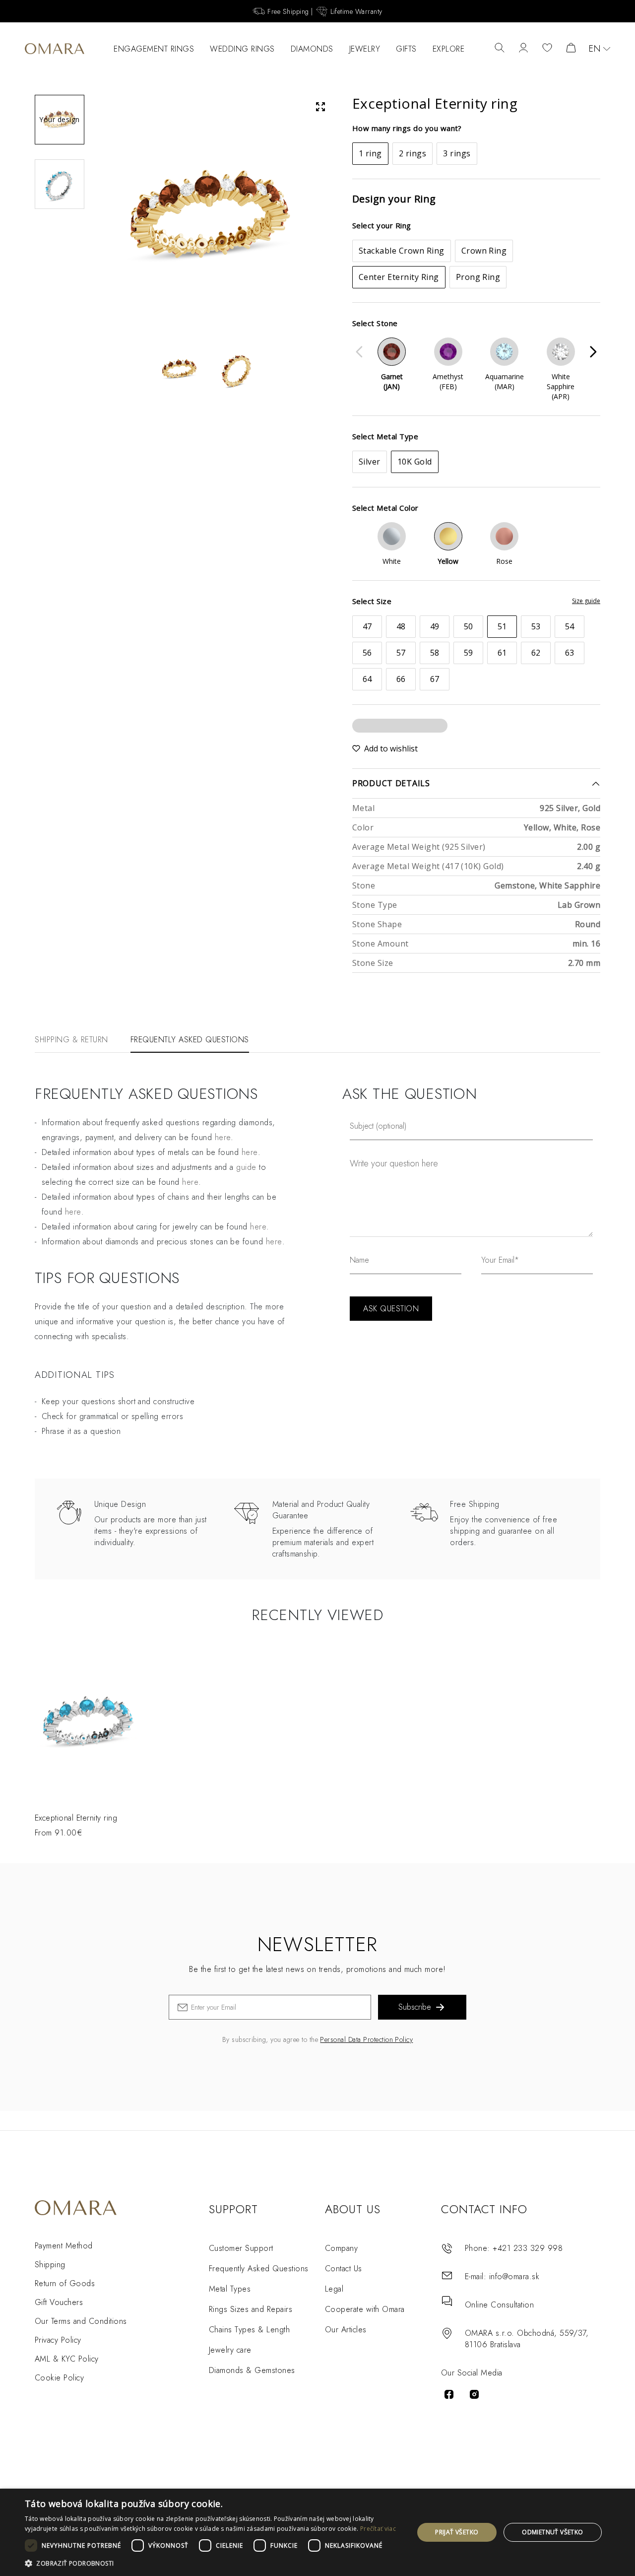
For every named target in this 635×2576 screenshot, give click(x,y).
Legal (334, 2289)
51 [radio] (502, 626)
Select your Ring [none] (382, 225)
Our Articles (346, 2330)
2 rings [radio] (413, 153)
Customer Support (241, 2248)
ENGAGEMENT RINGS (154, 49)
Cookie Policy (59, 2378)
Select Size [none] (372, 601)
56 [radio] (367, 653)
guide (246, 1167)
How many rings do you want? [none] (407, 128)
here (223, 1137)
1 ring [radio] (370, 153)
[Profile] (523, 49)
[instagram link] (474, 2394)
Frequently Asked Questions (190, 1040)
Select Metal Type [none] (385, 436)
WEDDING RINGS (242, 49)
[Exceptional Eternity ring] (90, 1723)
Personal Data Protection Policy (366, 2039)
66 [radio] (401, 679)
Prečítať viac (378, 2529)
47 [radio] (367, 626)
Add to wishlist (391, 748)
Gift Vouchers (59, 2302)
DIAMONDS (312, 49)
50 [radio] (469, 626)
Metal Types (230, 2289)
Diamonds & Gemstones (252, 2370)
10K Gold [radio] (415, 462)
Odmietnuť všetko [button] (552, 2532)
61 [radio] (502, 653)
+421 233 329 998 (528, 2248)
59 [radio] (469, 653)
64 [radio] (367, 679)
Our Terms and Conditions (81, 2321)
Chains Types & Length (249, 2330)
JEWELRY (365, 49)
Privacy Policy (58, 2340)
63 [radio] (570, 653)
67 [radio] (435, 679)
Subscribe (415, 2007)
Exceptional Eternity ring (76, 1818)
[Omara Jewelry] (55, 49)
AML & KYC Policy (67, 2359)
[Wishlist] (547, 49)
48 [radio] (401, 626)
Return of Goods (65, 2283)
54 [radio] (570, 626)
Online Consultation (499, 2305)
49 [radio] (435, 626)
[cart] (571, 49)
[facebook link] (449, 2394)
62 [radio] (536, 653)
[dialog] (317, 2532)
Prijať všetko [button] (457, 2532)
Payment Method (64, 2246)
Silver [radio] (370, 462)
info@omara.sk (514, 2276)
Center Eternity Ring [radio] (399, 277)
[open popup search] (500, 49)
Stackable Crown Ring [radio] (402, 251)
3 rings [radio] (457, 153)
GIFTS (406, 49)
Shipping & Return (71, 1040)
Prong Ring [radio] (478, 277)
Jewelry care (230, 2350)
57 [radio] (401, 653)
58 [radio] (435, 653)
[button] (214, 2563)
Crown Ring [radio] (484, 251)
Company (341, 2248)
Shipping (50, 2265)
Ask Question (391, 1309)
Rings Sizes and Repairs (251, 2309)
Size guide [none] (586, 601)
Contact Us (344, 2269)
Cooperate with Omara (365, 2309)
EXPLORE (449, 49)
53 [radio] (536, 626)
